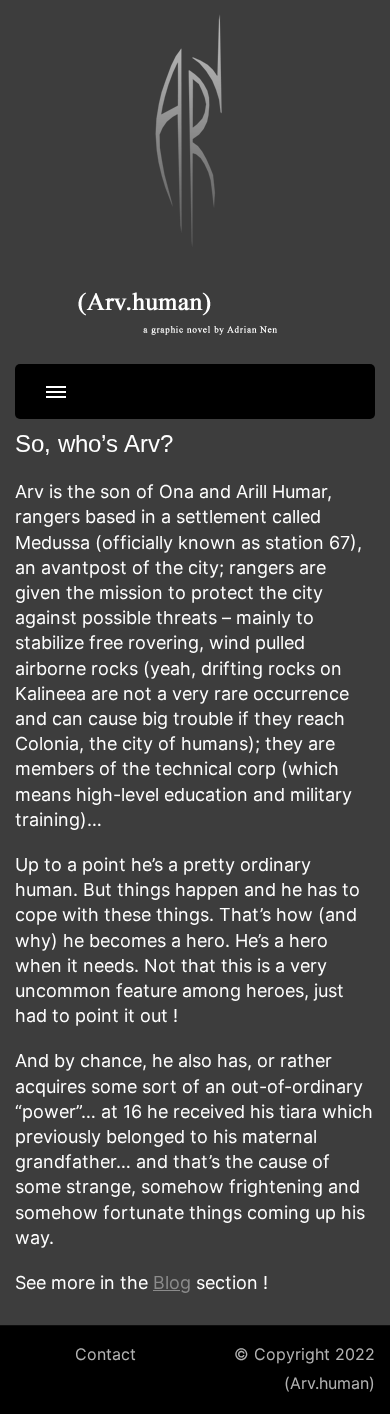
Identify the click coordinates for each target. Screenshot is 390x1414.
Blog (172, 1282)
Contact (105, 1354)
